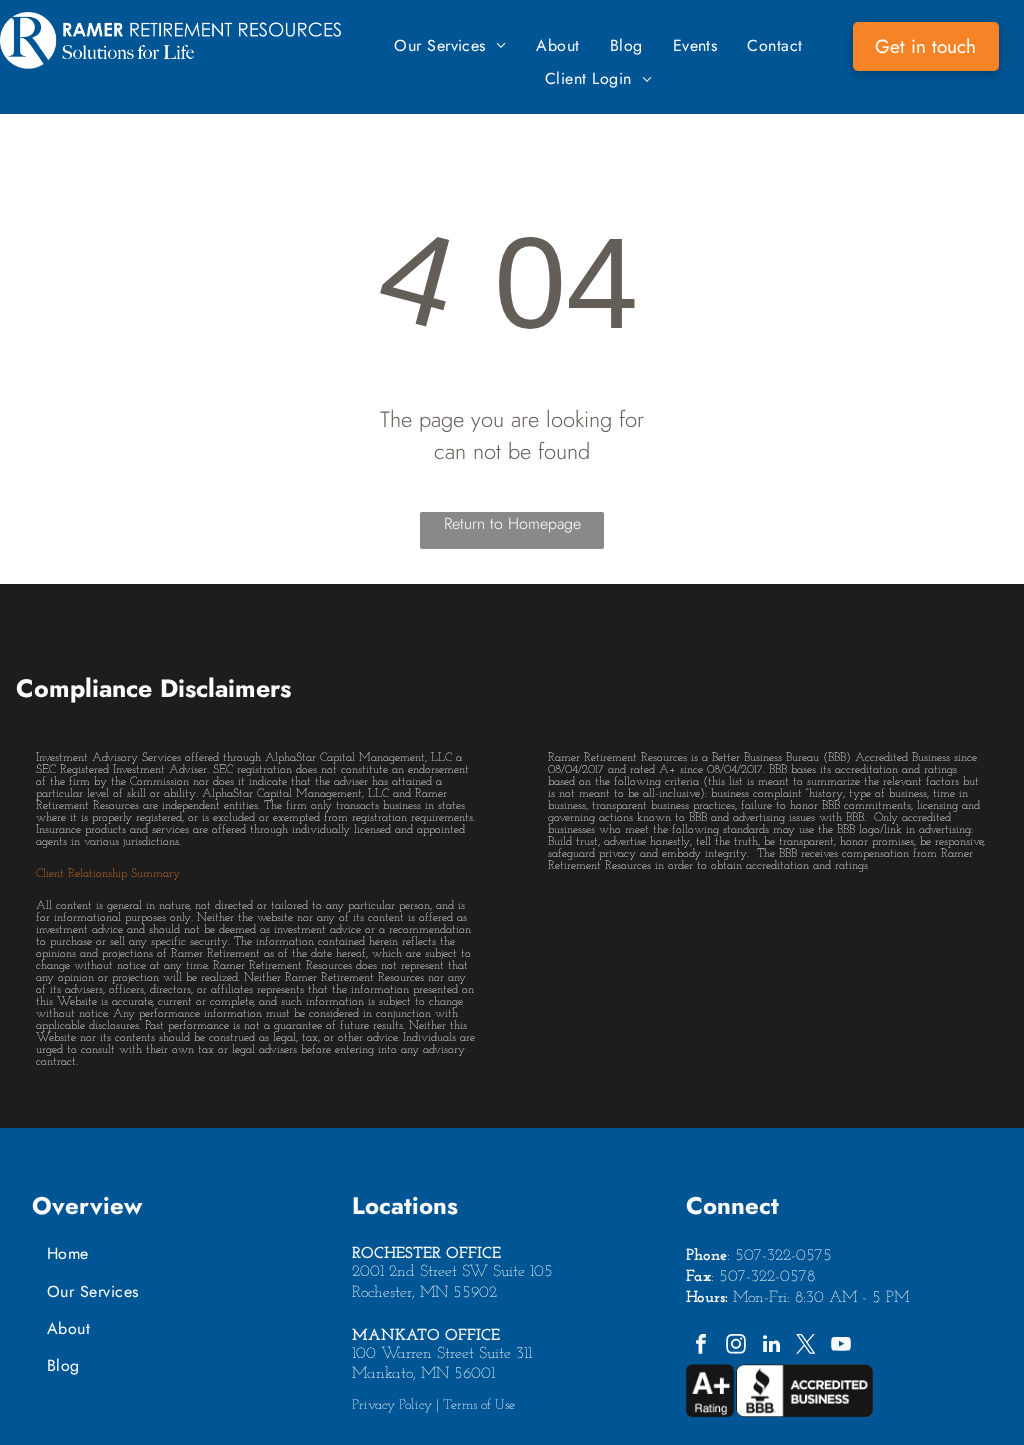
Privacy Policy (392, 1405)
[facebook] (701, 1346)
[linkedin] (771, 1346)
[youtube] (841, 1346)
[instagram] (736, 1346)
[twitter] (806, 1346)
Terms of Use (479, 1405)
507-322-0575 (783, 1256)
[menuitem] (450, 45)
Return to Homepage (512, 523)
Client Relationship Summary (108, 874)
